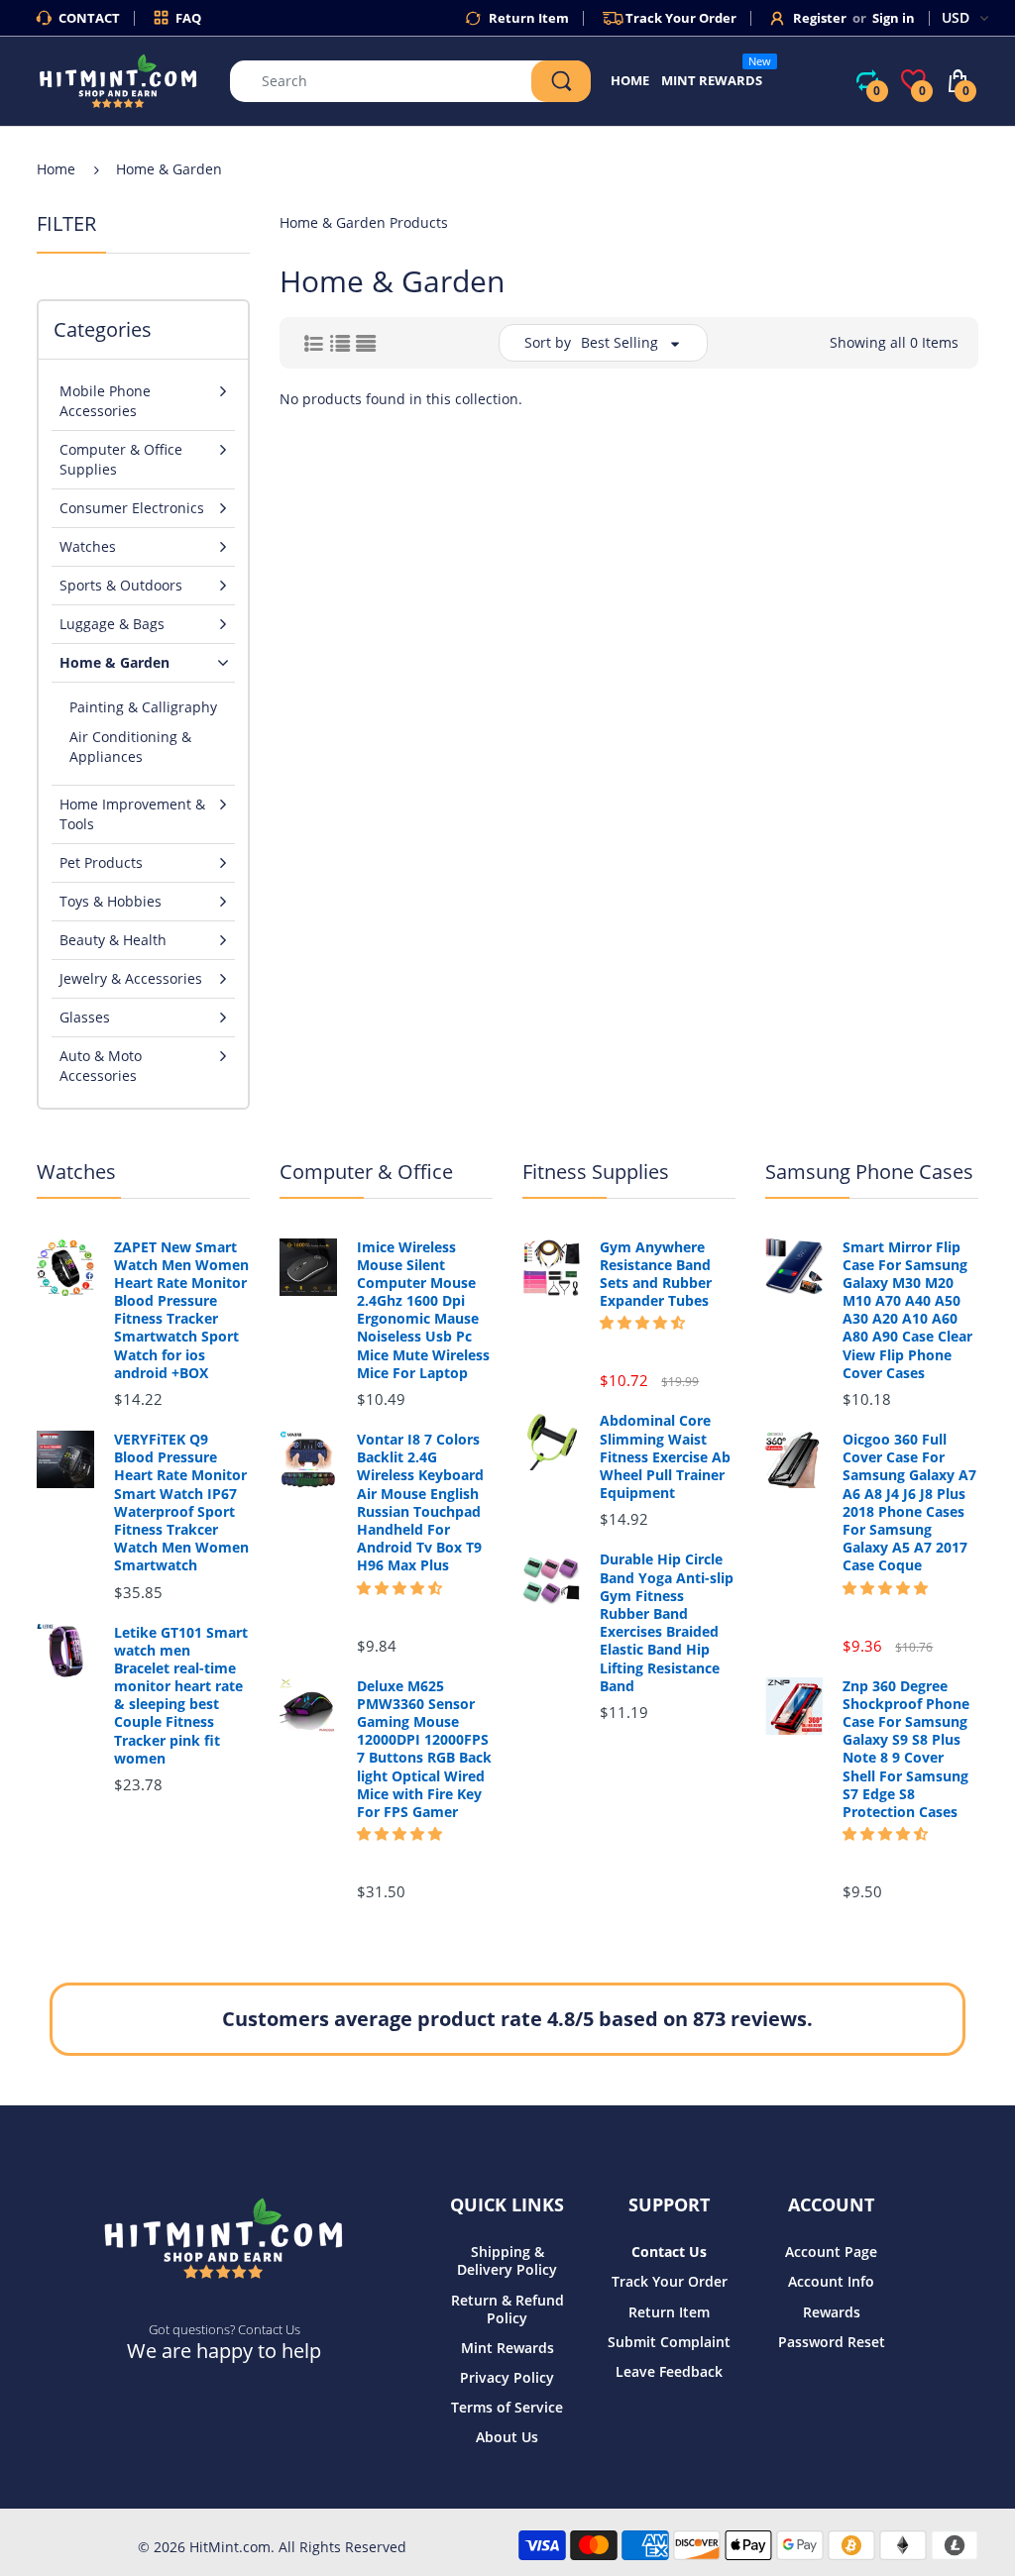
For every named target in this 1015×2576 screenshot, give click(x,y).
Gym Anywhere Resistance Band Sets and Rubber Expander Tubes (656, 1275)
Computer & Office (366, 1172)
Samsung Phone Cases (869, 1172)
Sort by (548, 342)
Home (56, 169)
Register (820, 18)
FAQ (188, 18)
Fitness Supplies (596, 1172)
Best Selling (620, 342)
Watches (76, 1172)
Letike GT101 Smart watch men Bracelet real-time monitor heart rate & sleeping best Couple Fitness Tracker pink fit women (181, 1696)
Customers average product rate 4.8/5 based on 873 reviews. (517, 2019)
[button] (399, 1588)
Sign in (894, 18)
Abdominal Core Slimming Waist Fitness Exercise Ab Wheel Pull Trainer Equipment (665, 1457)
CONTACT (89, 18)
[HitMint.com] (118, 80)
